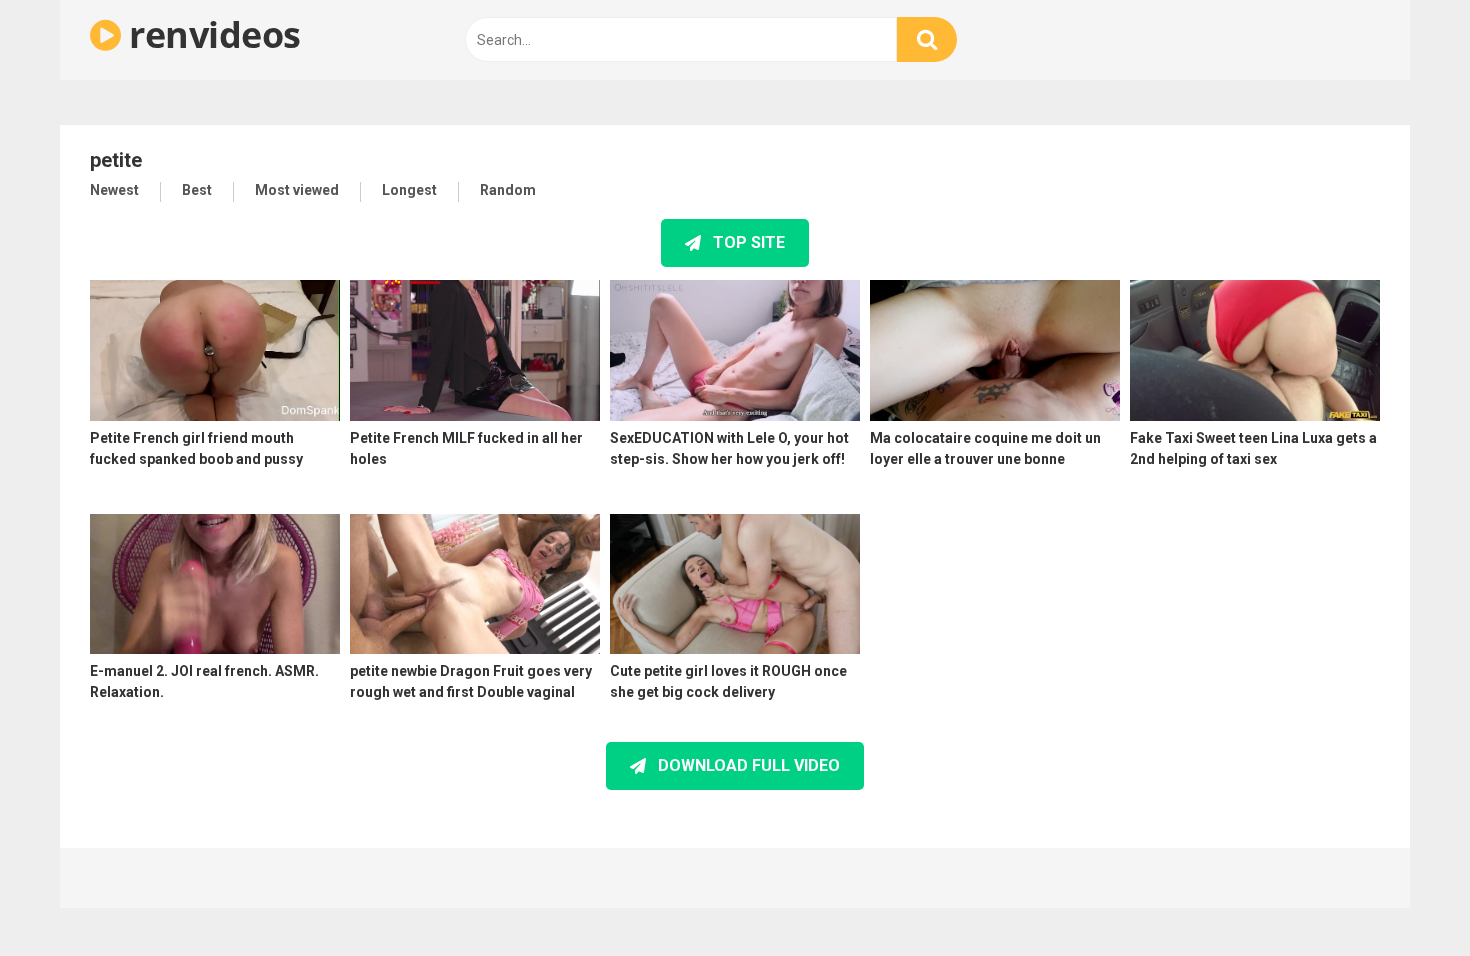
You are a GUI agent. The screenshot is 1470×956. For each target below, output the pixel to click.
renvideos (211, 34)
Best (197, 190)
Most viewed (297, 190)
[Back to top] (1403, 895)
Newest (114, 190)
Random (508, 190)
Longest (409, 190)
